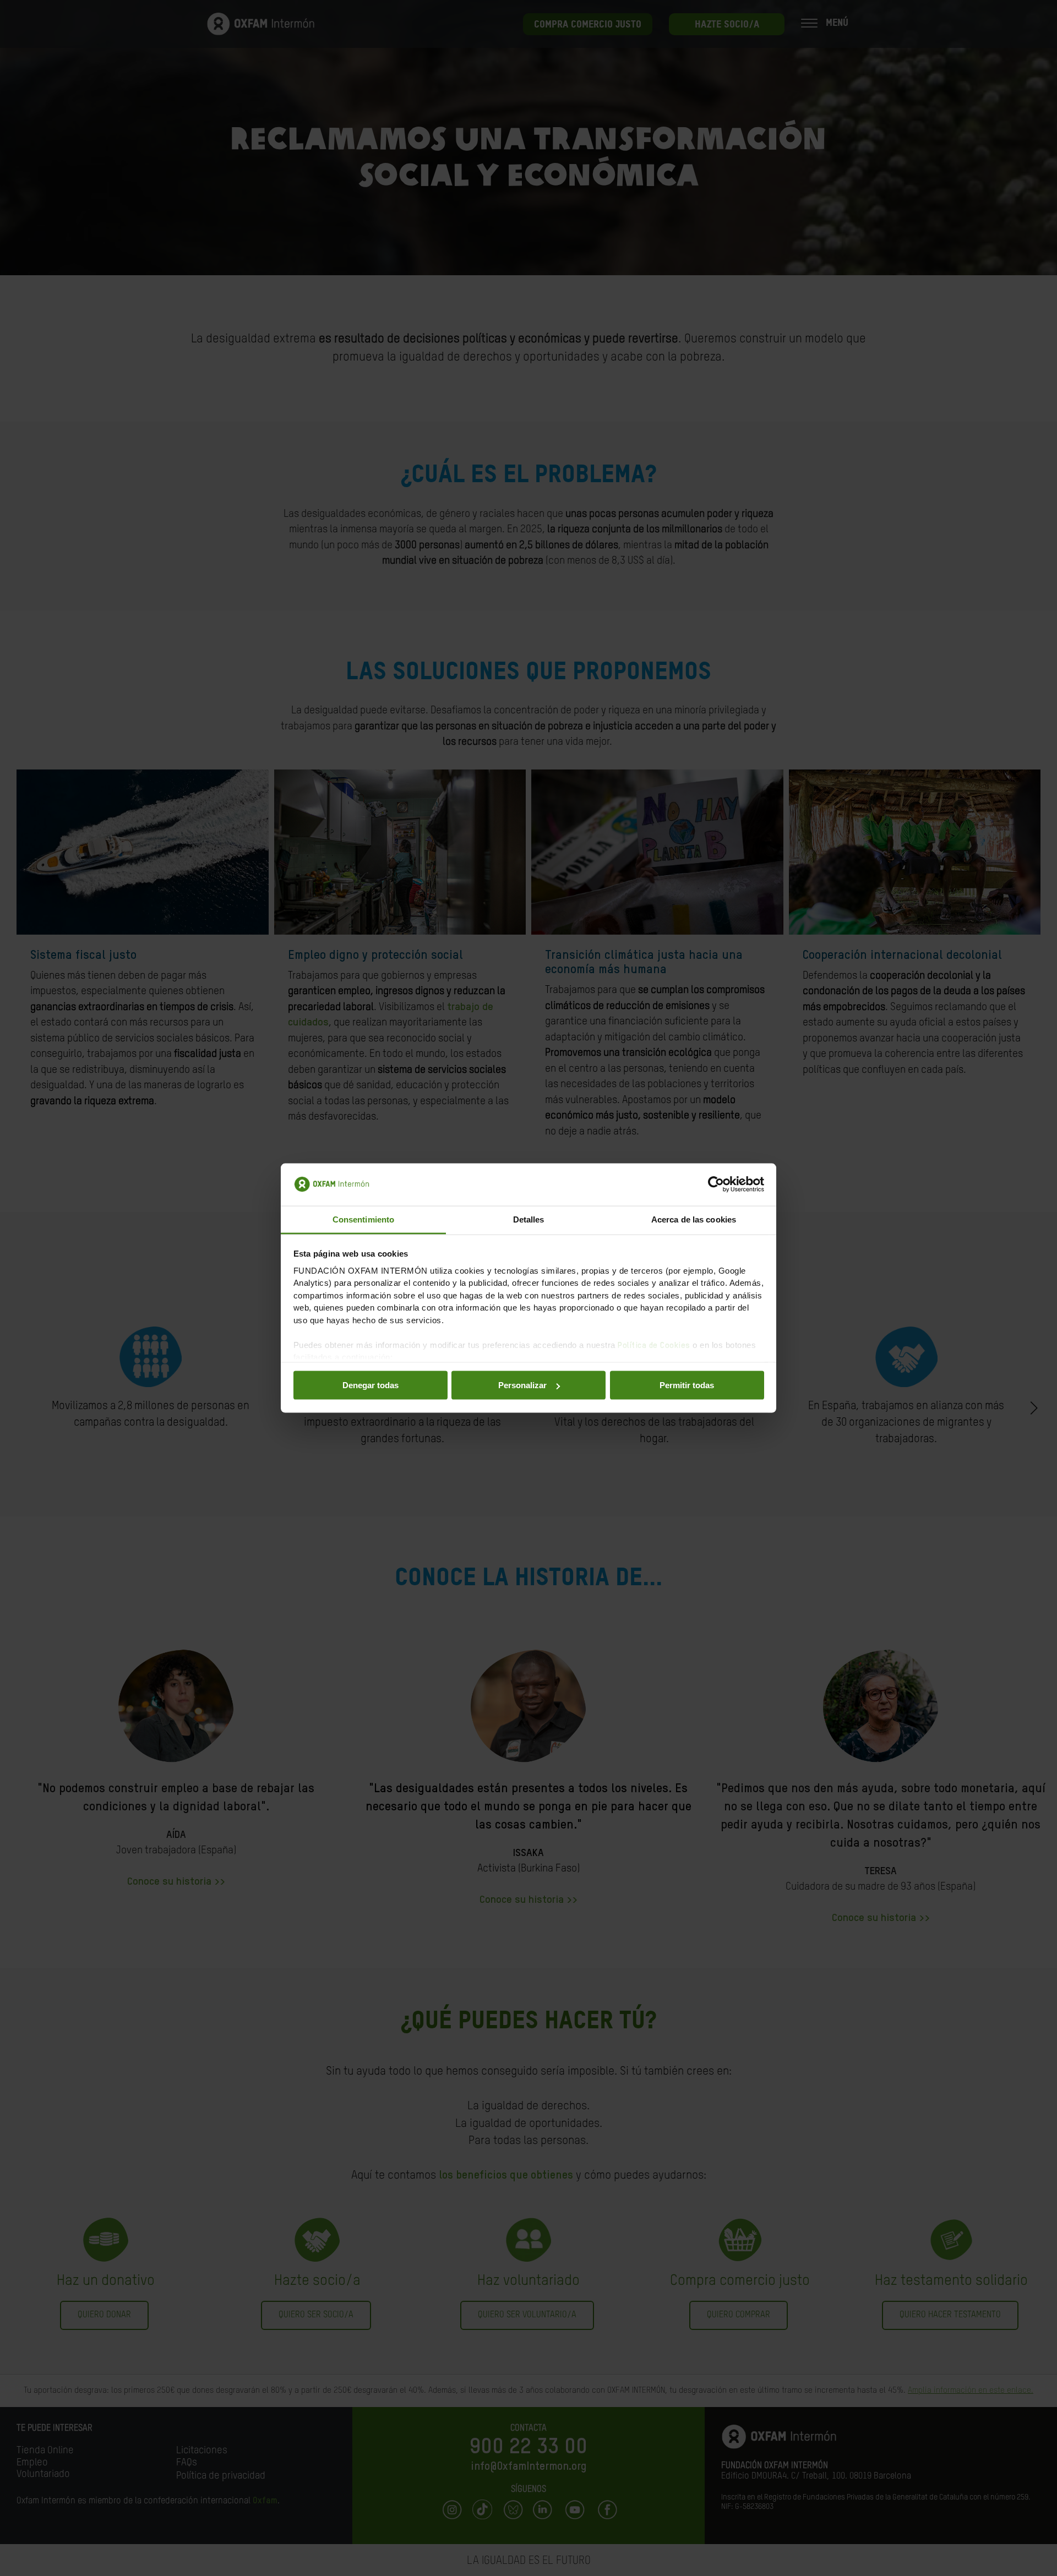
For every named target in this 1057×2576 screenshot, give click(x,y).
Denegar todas (371, 1385)
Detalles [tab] (529, 1219)
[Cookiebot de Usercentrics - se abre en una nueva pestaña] (716, 1185)
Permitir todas (687, 1385)
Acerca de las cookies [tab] (694, 1219)
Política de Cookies (654, 1345)
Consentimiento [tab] (363, 1219)
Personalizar (522, 1385)
